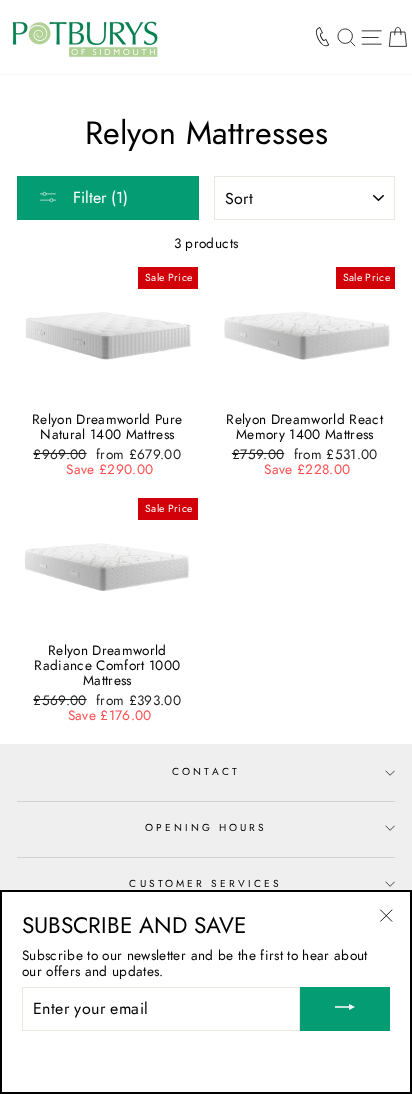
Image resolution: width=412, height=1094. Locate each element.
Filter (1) (98, 197)
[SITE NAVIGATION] (371, 37)
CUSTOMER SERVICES (205, 883)
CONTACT (205, 771)
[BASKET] (397, 37)
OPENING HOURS (206, 827)
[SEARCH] (346, 37)
